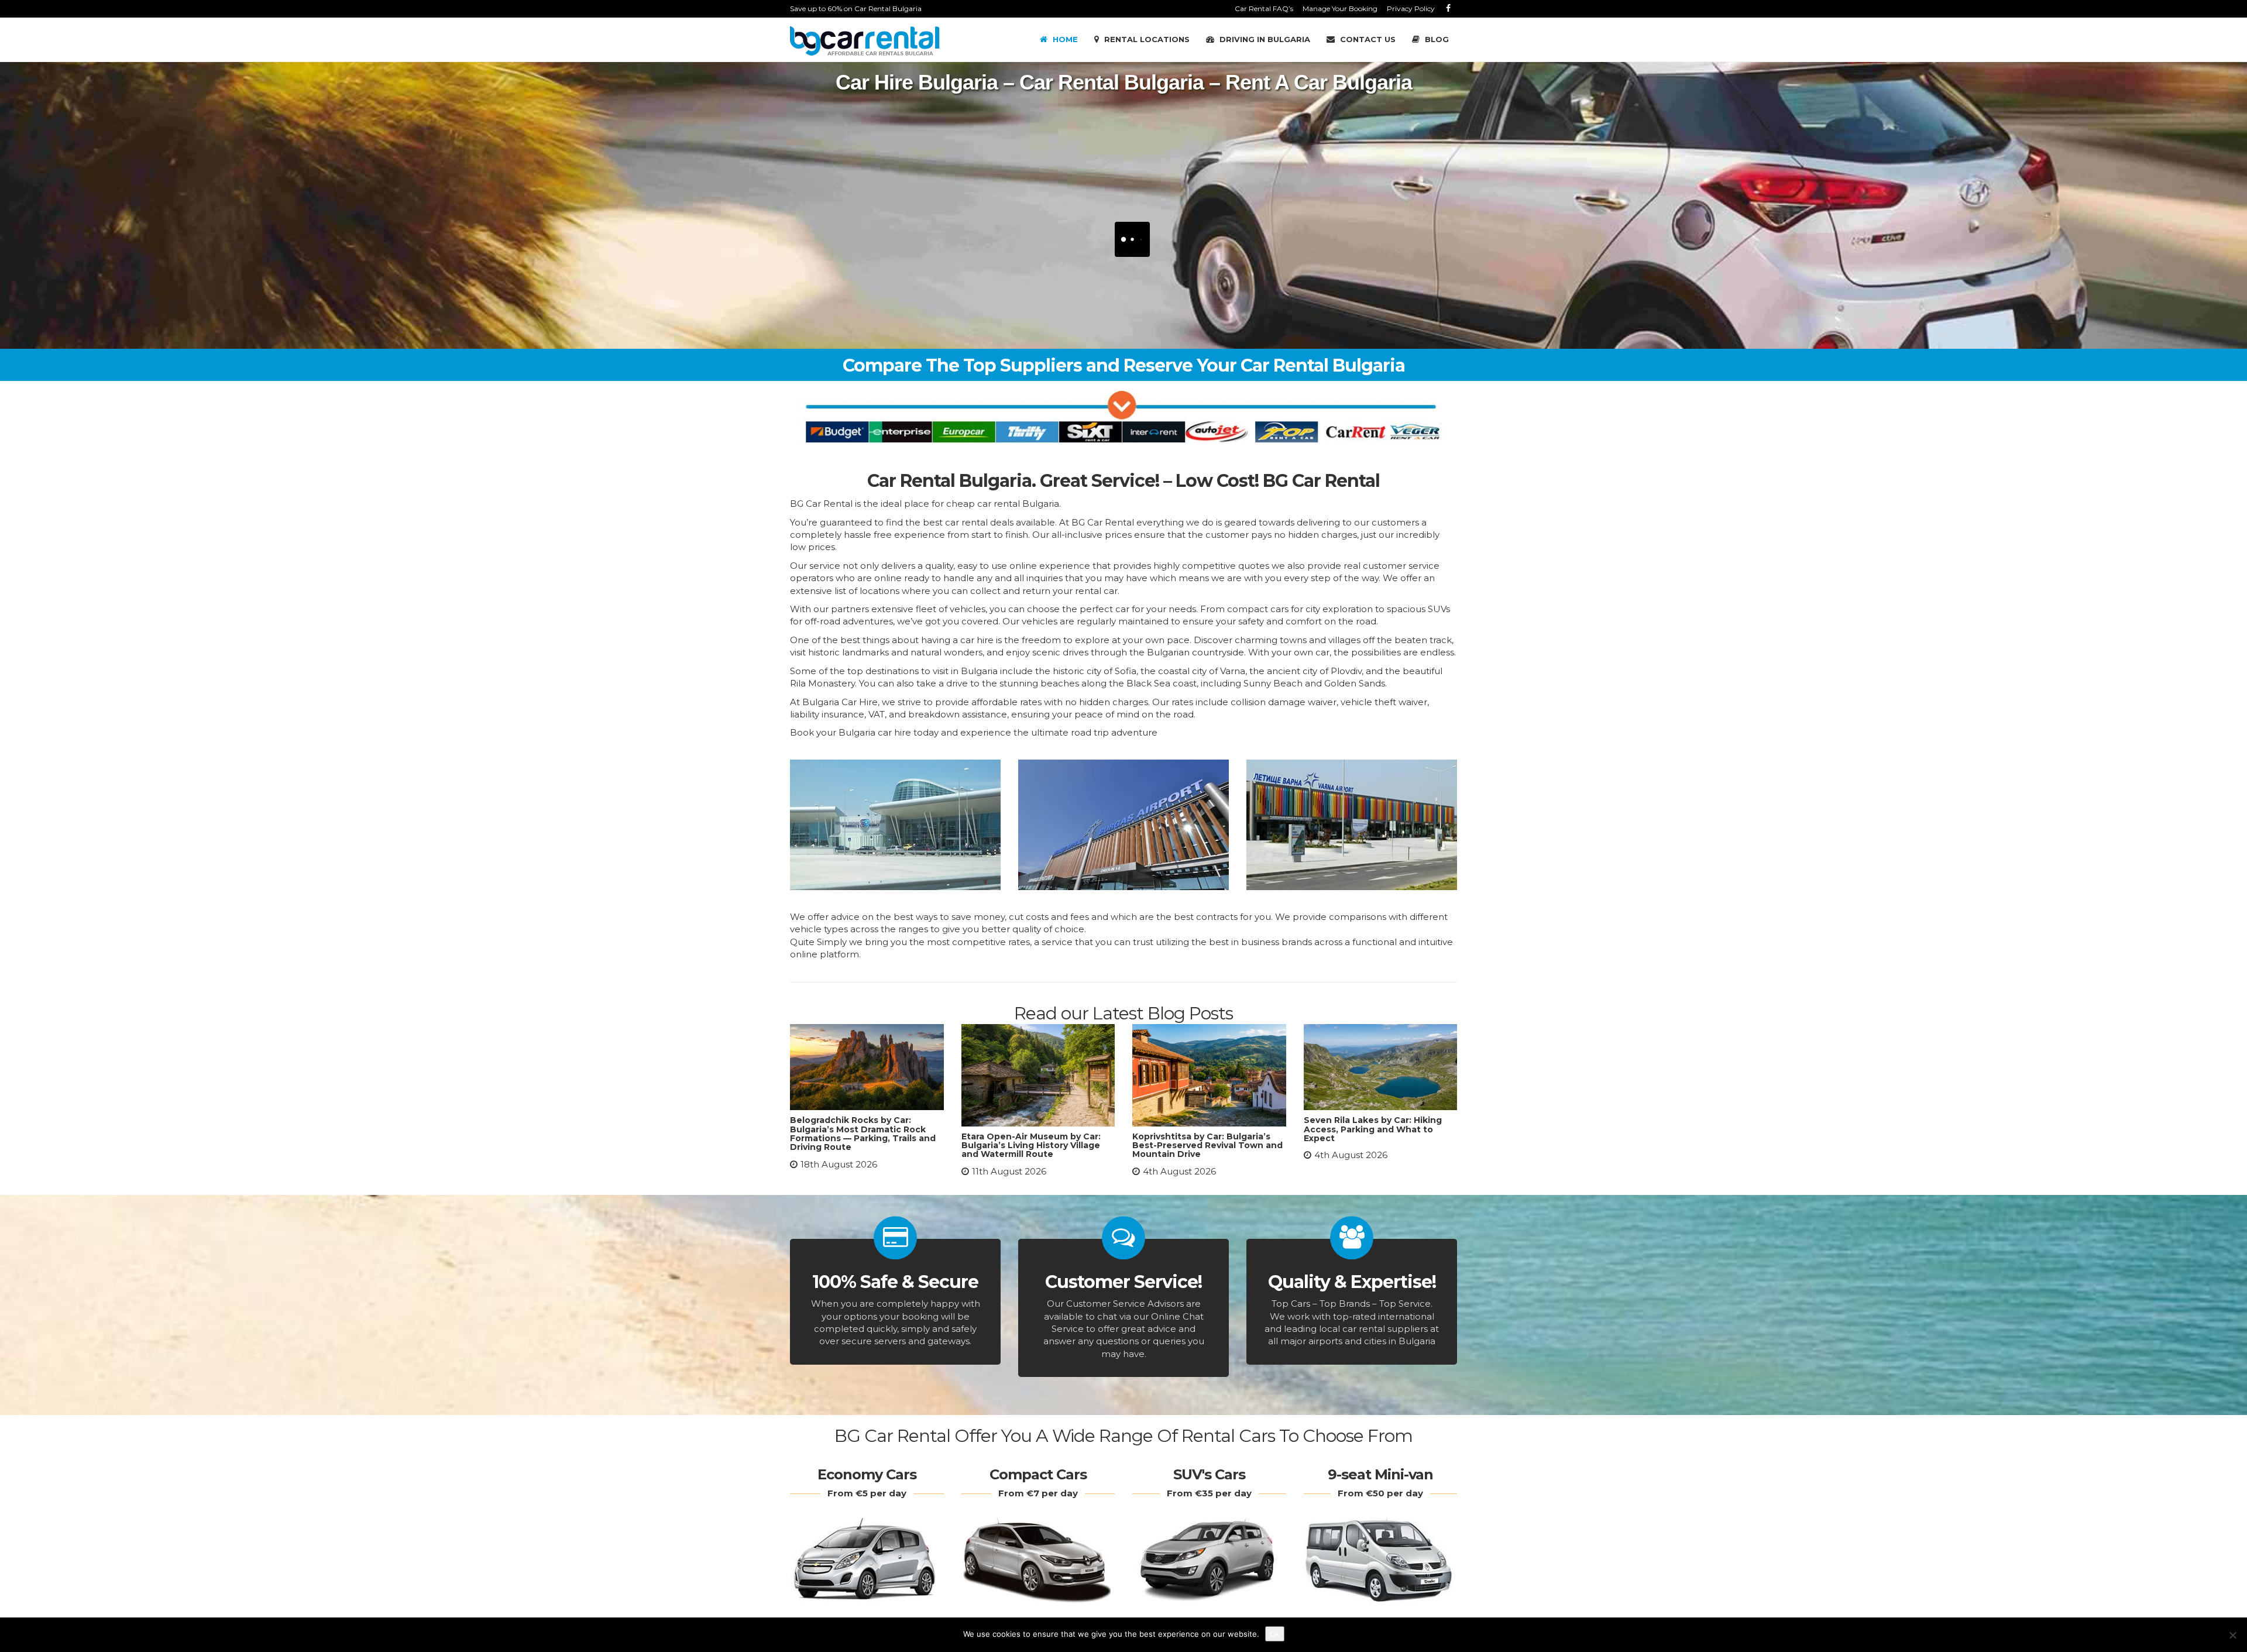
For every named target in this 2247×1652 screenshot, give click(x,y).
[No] (2232, 1635)
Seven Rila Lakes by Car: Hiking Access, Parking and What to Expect (1373, 1129)
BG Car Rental (1104, 522)
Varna (1233, 671)
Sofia (1126, 671)
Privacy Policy (1411, 8)
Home (1064, 39)
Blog (1436, 39)
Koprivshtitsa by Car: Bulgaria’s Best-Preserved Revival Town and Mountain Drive (1207, 1146)
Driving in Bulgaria (1264, 39)
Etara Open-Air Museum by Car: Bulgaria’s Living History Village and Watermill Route (1031, 1146)
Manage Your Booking (1340, 8)
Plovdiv (1346, 671)
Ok (1275, 1634)
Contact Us (1367, 39)
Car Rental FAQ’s (1264, 8)
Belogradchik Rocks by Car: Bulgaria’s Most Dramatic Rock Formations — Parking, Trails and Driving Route (863, 1134)
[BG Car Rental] (865, 41)
